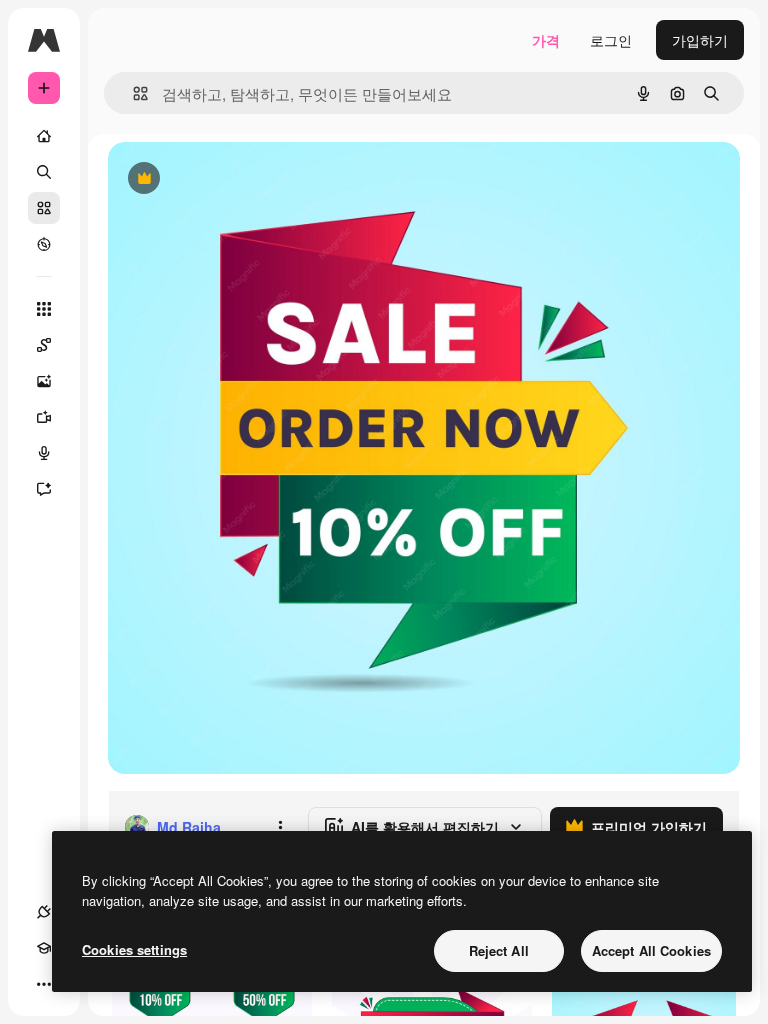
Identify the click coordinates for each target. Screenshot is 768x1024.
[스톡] (44, 208)
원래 (223, 179)
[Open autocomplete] (132, 93)
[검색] (44, 172)
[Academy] (44, 948)
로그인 (611, 40)
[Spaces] (44, 345)
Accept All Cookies (651, 950)
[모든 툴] (44, 309)
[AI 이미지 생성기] (44, 381)
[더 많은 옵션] (280, 827)
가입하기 (700, 40)
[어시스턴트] (44, 489)
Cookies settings (134, 949)
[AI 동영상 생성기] (44, 417)
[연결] (44, 912)
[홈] (44, 136)
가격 (546, 40)
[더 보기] (44, 984)
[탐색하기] (44, 244)
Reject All (499, 950)
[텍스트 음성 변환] (44, 453)
